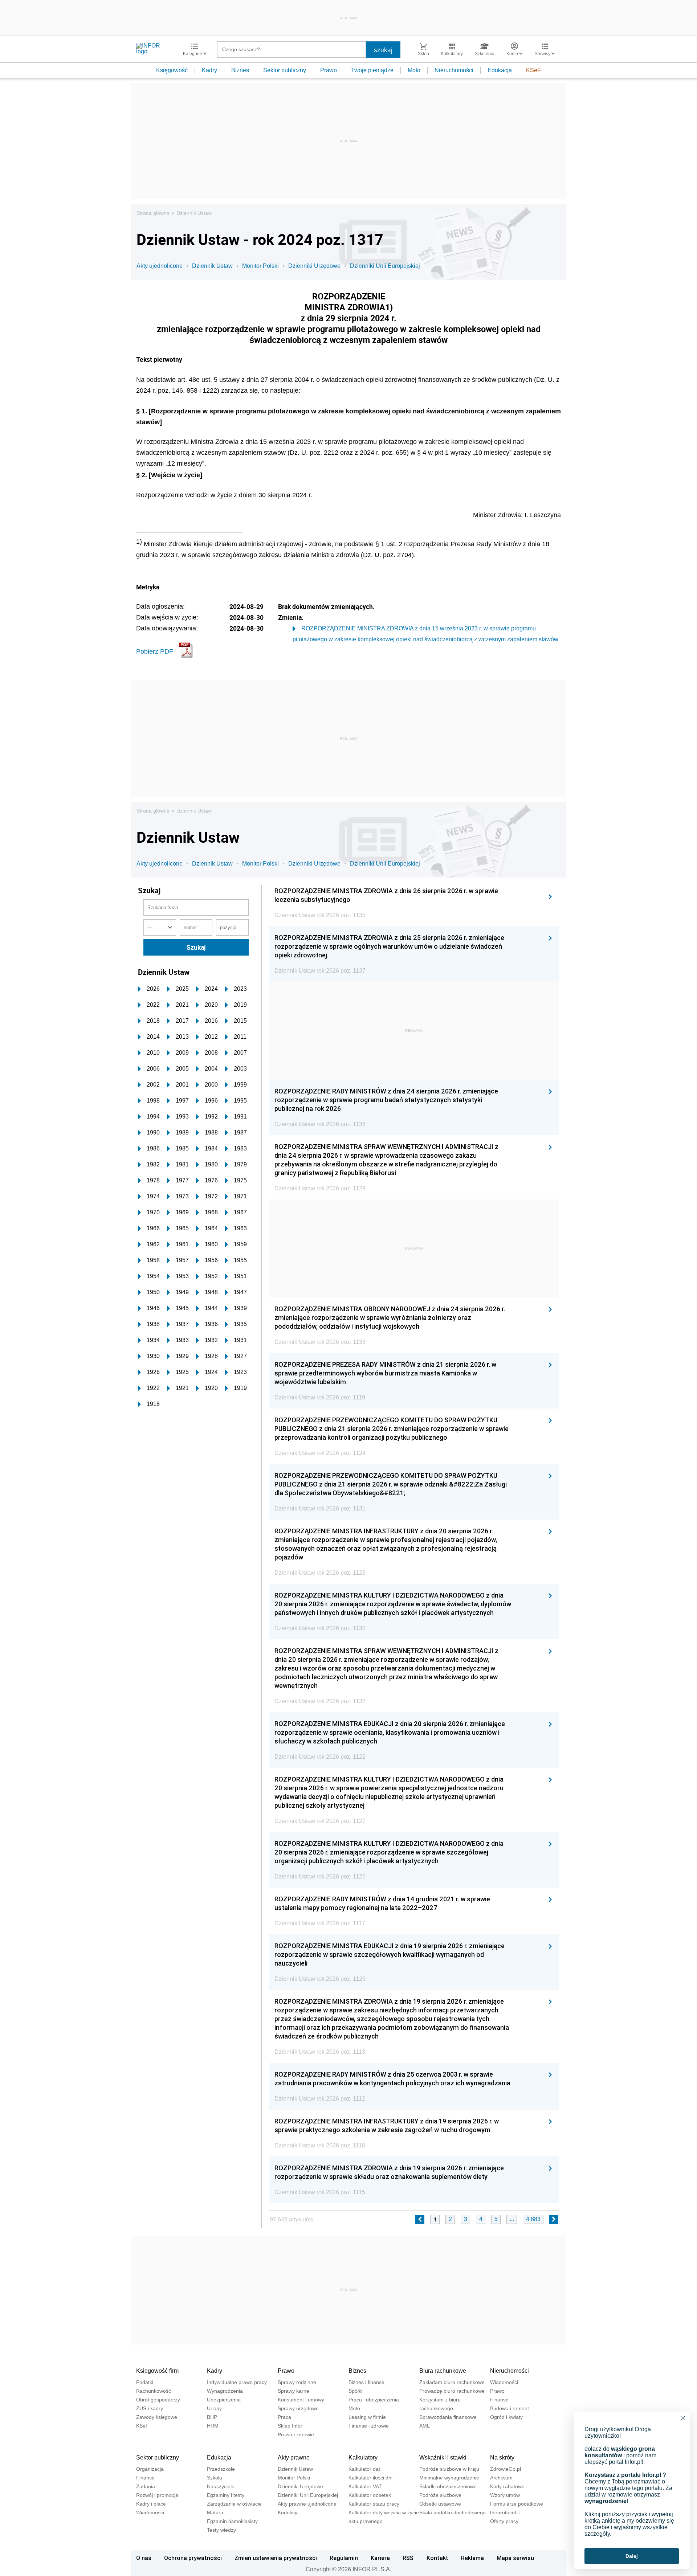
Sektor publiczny (285, 70)
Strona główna (153, 213)
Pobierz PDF (155, 651)
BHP (212, 2417)
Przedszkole (221, 2469)
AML (425, 2426)
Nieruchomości (454, 70)
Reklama (472, 2558)
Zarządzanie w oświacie (234, 2504)
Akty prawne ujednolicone (307, 2504)
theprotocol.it (505, 2512)
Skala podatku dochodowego (453, 2512)
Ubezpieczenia (224, 2400)
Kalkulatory (363, 2458)
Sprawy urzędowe (298, 2408)
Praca (284, 2417)
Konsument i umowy (301, 2400)
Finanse (499, 2400)
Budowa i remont (509, 2408)
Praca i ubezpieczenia (374, 2400)
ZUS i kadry (150, 2408)
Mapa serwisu (515, 2558)
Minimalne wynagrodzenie (449, 2478)
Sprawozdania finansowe (448, 2417)
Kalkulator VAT (365, 2486)
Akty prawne (294, 2458)
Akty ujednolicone (160, 266)
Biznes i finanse (366, 2382)
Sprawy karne (294, 2391)
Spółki (355, 2391)
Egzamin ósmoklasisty (232, 2521)
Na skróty (502, 2458)
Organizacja (150, 2469)
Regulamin (344, 2558)
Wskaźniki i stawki (443, 2458)
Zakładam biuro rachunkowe (452, 2382)
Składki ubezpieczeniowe (448, 2486)
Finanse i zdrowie (369, 2426)
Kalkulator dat (364, 2469)
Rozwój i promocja (157, 2495)
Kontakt (437, 2558)
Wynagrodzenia (225, 2391)
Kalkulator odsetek (370, 2495)
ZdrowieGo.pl (506, 2469)
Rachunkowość (154, 2391)
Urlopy (214, 2408)
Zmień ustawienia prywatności (276, 2558)
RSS (408, 2558)
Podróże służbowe (440, 2495)
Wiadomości (504, 2382)
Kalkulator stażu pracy (374, 2504)
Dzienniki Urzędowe (314, 266)
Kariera (380, 2558)
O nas (144, 2558)
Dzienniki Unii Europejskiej (385, 266)
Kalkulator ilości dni (370, 2478)
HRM (213, 2426)
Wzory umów (505, 2495)
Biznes (240, 70)
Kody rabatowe (507, 2486)
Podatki (145, 2382)
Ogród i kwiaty (506, 2417)
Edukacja (500, 70)
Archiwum (501, 2478)
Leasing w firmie (367, 2417)
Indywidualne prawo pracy (237, 2382)
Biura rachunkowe (443, 2371)
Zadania (146, 2486)
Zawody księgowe (157, 2417)
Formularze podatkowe (517, 2504)
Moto (414, 70)
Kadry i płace (151, 2504)
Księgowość (172, 70)
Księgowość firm (157, 2371)
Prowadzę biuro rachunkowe (452, 2391)
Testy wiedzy (221, 2530)
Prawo (329, 70)
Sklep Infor (290, 2426)
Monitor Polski (260, 266)
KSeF (533, 70)
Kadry (209, 70)
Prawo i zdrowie (296, 2434)
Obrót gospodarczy (158, 2400)
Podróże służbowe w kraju (449, 2469)
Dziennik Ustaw (194, 213)
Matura (215, 2512)
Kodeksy (288, 2512)
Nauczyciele (221, 2486)
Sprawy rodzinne (297, 2382)
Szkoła (215, 2478)
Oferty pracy (504, 2521)
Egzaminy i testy (226, 2495)
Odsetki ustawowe (440, 2504)
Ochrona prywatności (193, 2558)
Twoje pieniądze (372, 70)
